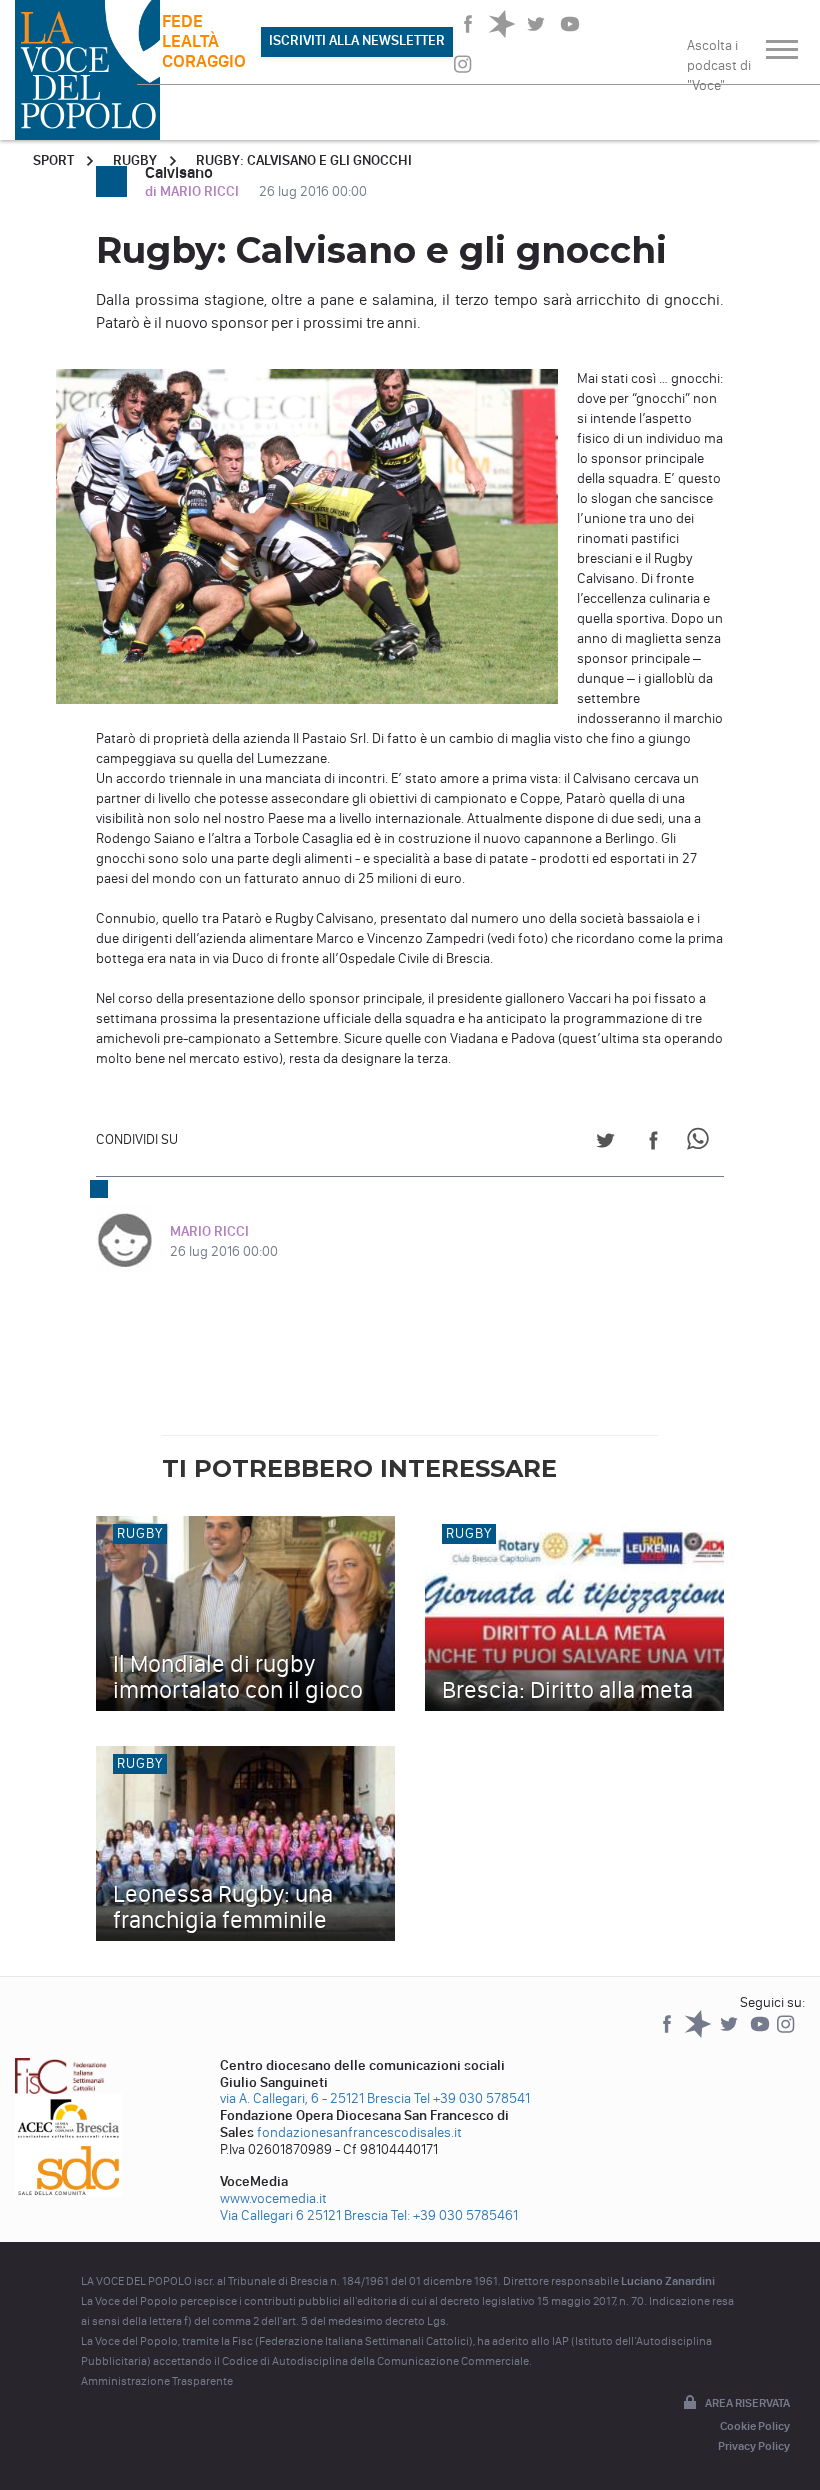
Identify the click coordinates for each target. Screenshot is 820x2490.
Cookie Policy (755, 2426)
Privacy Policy (754, 2446)
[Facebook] (668, 2033)
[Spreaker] (699, 2033)
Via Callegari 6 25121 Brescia (304, 2215)
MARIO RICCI (209, 1231)
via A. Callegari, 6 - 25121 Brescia (315, 2098)
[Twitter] (730, 2033)
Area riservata (747, 2403)
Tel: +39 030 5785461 (454, 2215)
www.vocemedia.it (273, 2198)
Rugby (135, 160)
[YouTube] (761, 2033)
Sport (53, 160)
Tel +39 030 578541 (472, 2098)
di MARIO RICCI (193, 191)
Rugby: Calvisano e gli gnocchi (304, 160)
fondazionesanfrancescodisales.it (359, 2132)
